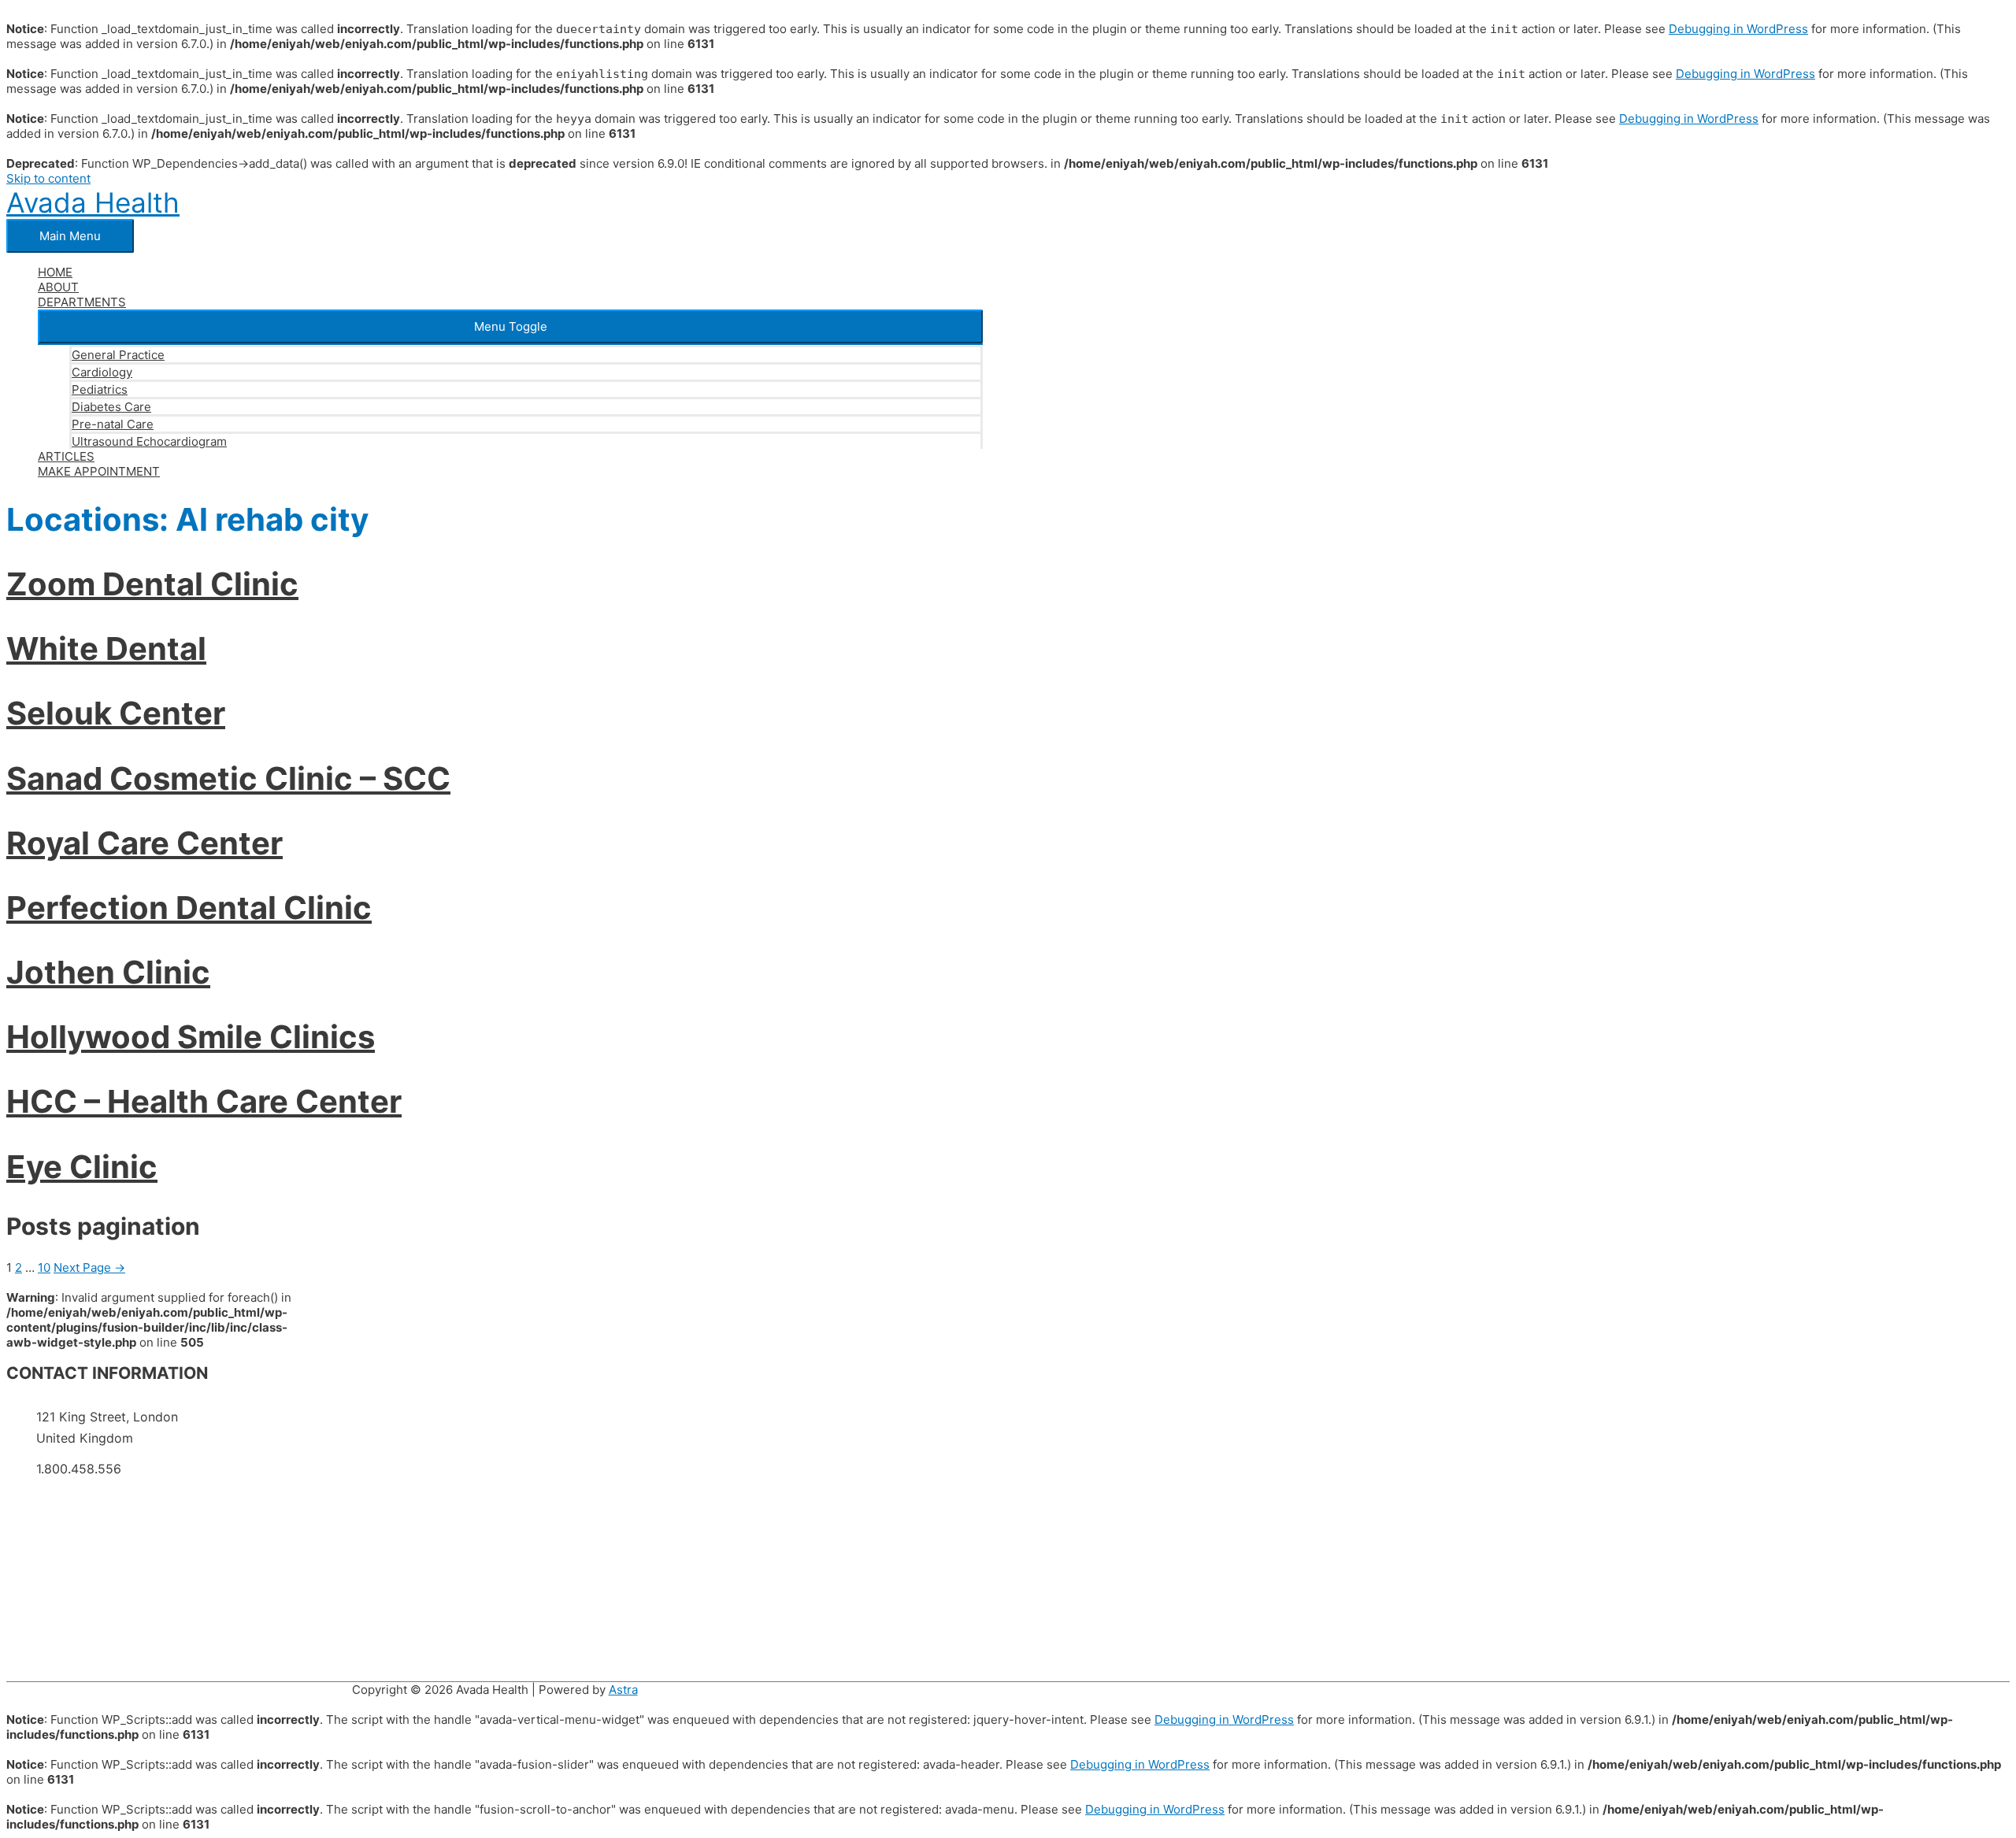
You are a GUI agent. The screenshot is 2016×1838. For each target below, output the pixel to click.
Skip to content (48, 178)
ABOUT (58, 287)
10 (44, 1267)
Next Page (89, 1267)
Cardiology (102, 372)
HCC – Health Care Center (204, 1101)
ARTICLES (66, 456)
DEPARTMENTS (82, 302)
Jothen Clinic (108, 972)
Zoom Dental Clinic (152, 584)
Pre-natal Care (113, 424)
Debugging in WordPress (1738, 29)
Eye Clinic (82, 1167)
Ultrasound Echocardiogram (149, 441)
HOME (55, 272)
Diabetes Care (111, 407)
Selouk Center (116, 713)
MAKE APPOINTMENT (99, 471)
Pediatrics (100, 389)
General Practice (118, 355)
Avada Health (93, 202)
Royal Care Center (145, 843)
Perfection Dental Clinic (189, 908)
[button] (510, 326)
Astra (623, 1690)
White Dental (106, 648)
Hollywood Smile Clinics (191, 1037)
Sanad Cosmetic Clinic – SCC (228, 778)
